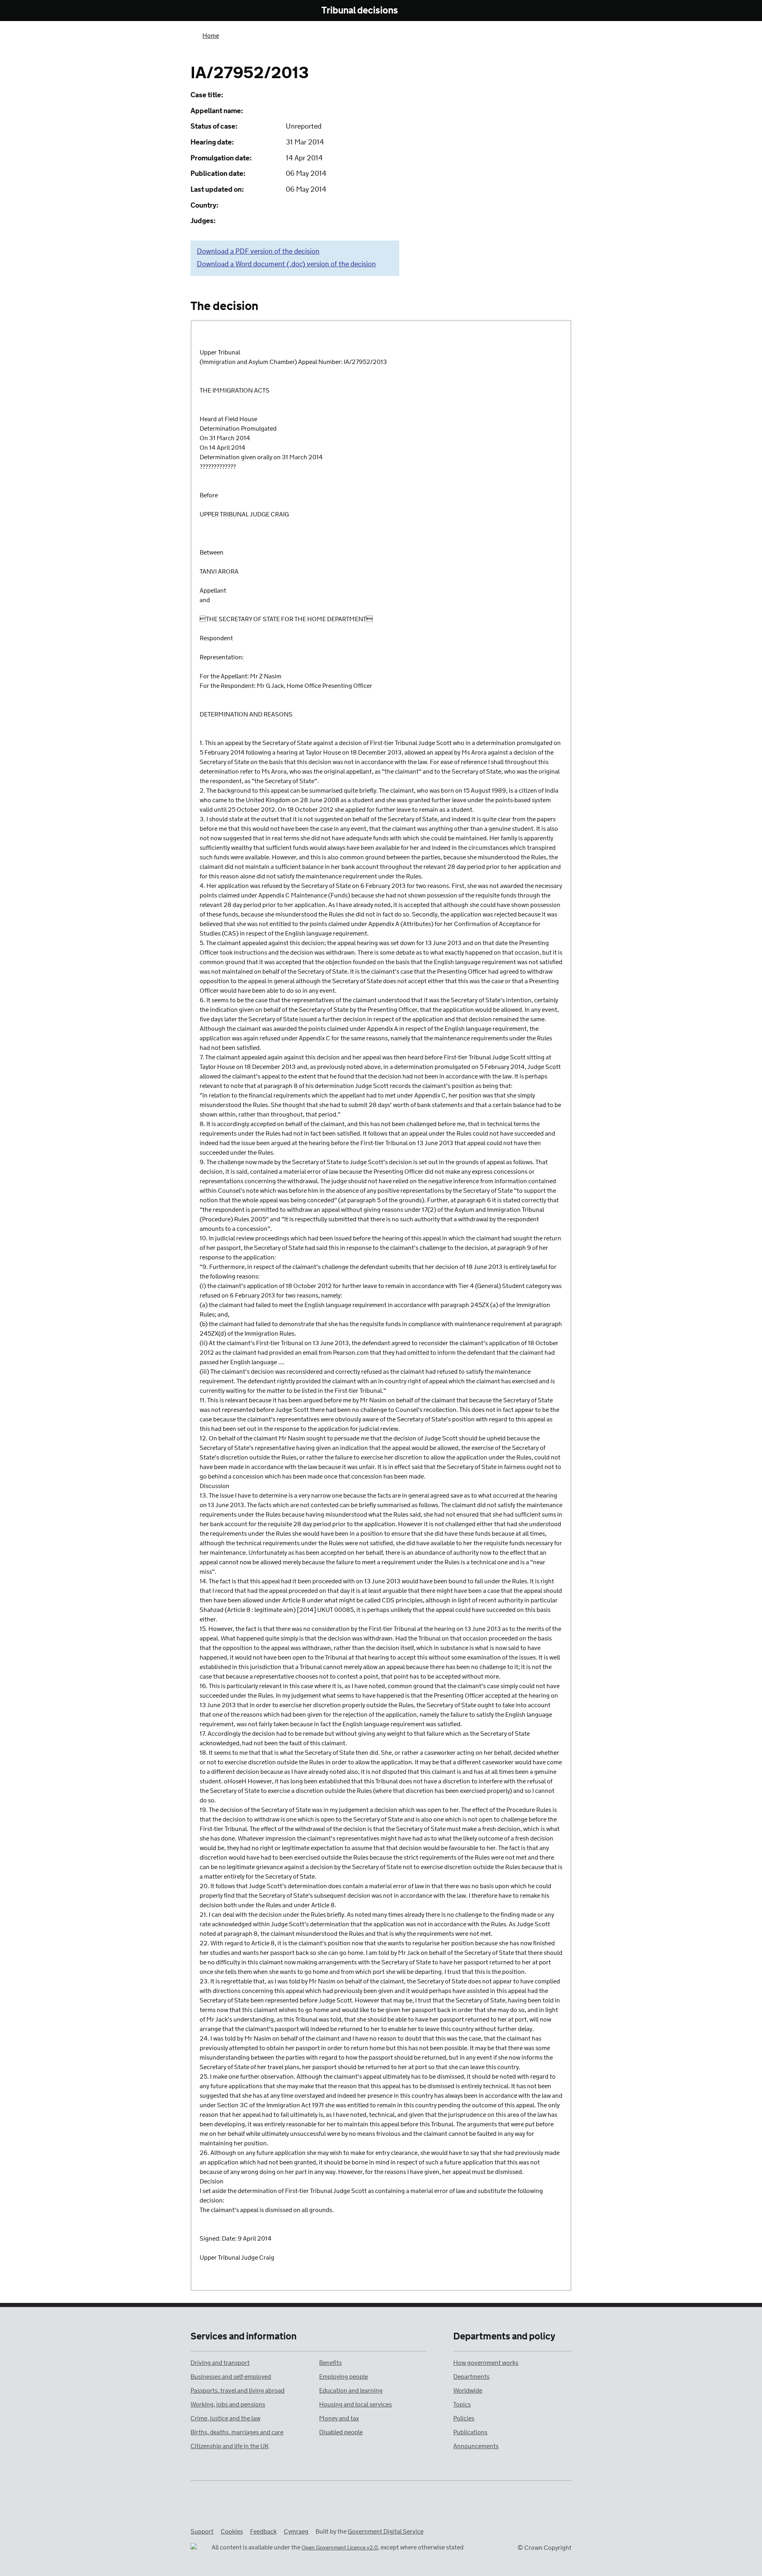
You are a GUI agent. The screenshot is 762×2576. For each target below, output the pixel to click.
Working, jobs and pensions (228, 2405)
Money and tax (339, 2419)
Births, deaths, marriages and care (237, 2433)
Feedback (263, 2532)
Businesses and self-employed (231, 2377)
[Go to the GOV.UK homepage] (223, 11)
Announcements (476, 2446)
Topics (462, 2405)
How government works (486, 2363)
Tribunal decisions (360, 11)
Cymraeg (296, 2532)
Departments (471, 2377)
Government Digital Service (386, 2532)
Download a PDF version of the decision (258, 252)
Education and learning (351, 2391)
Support (202, 2532)
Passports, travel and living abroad (238, 2391)
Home (211, 36)
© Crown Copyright (545, 2548)
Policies (464, 2419)
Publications (470, 2433)
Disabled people (341, 2433)
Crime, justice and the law (225, 2419)
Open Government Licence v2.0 (340, 2548)
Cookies (232, 2532)
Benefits (330, 2363)
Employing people (343, 2377)
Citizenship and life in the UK (230, 2446)
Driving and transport (220, 2363)
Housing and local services (355, 2405)
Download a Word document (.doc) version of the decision (286, 264)
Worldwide (468, 2391)
